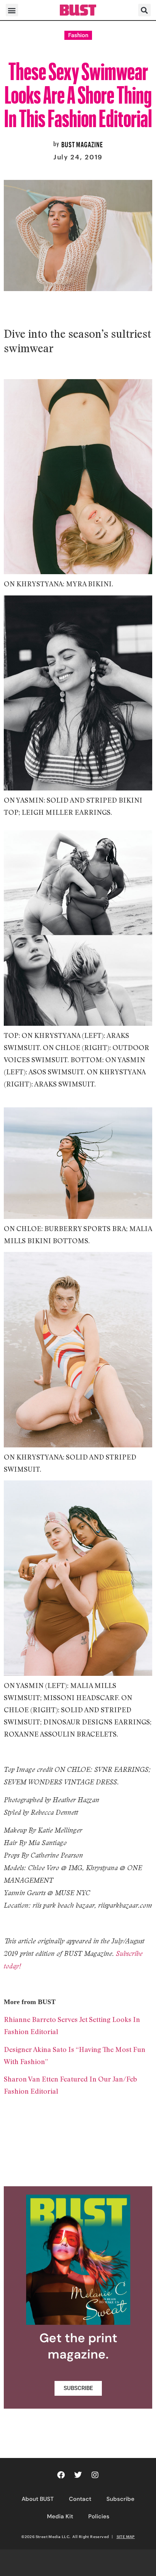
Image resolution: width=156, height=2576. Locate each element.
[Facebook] (61, 2475)
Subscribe (120, 2499)
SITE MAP (126, 2537)
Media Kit (60, 2516)
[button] (12, 10)
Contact (80, 2499)
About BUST (38, 2499)
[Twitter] (78, 2475)
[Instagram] (95, 2475)
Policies (99, 2516)
